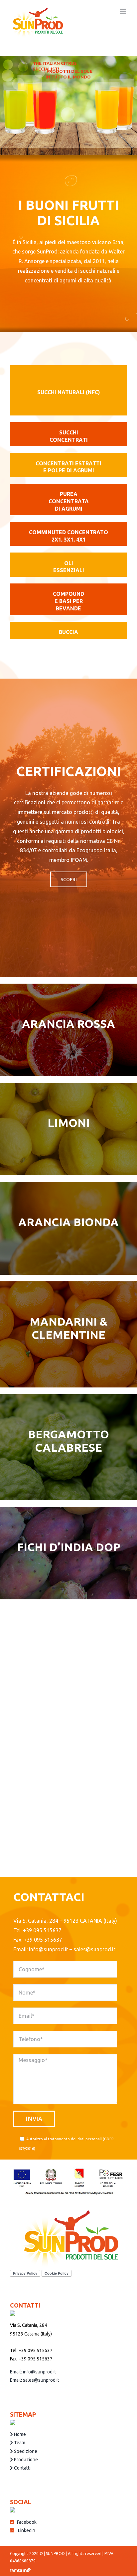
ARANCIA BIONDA (68, 1222)
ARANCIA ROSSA (68, 1024)
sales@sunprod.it (94, 1949)
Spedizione (25, 2451)
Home (19, 2434)
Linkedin (25, 2530)
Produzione (25, 2460)
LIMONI (69, 1123)
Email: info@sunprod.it (33, 2372)
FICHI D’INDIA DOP (69, 1547)
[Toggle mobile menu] (124, 11)
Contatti (22, 2468)
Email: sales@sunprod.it (35, 2380)
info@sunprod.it (49, 1949)
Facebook (25, 2522)
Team (19, 2443)
